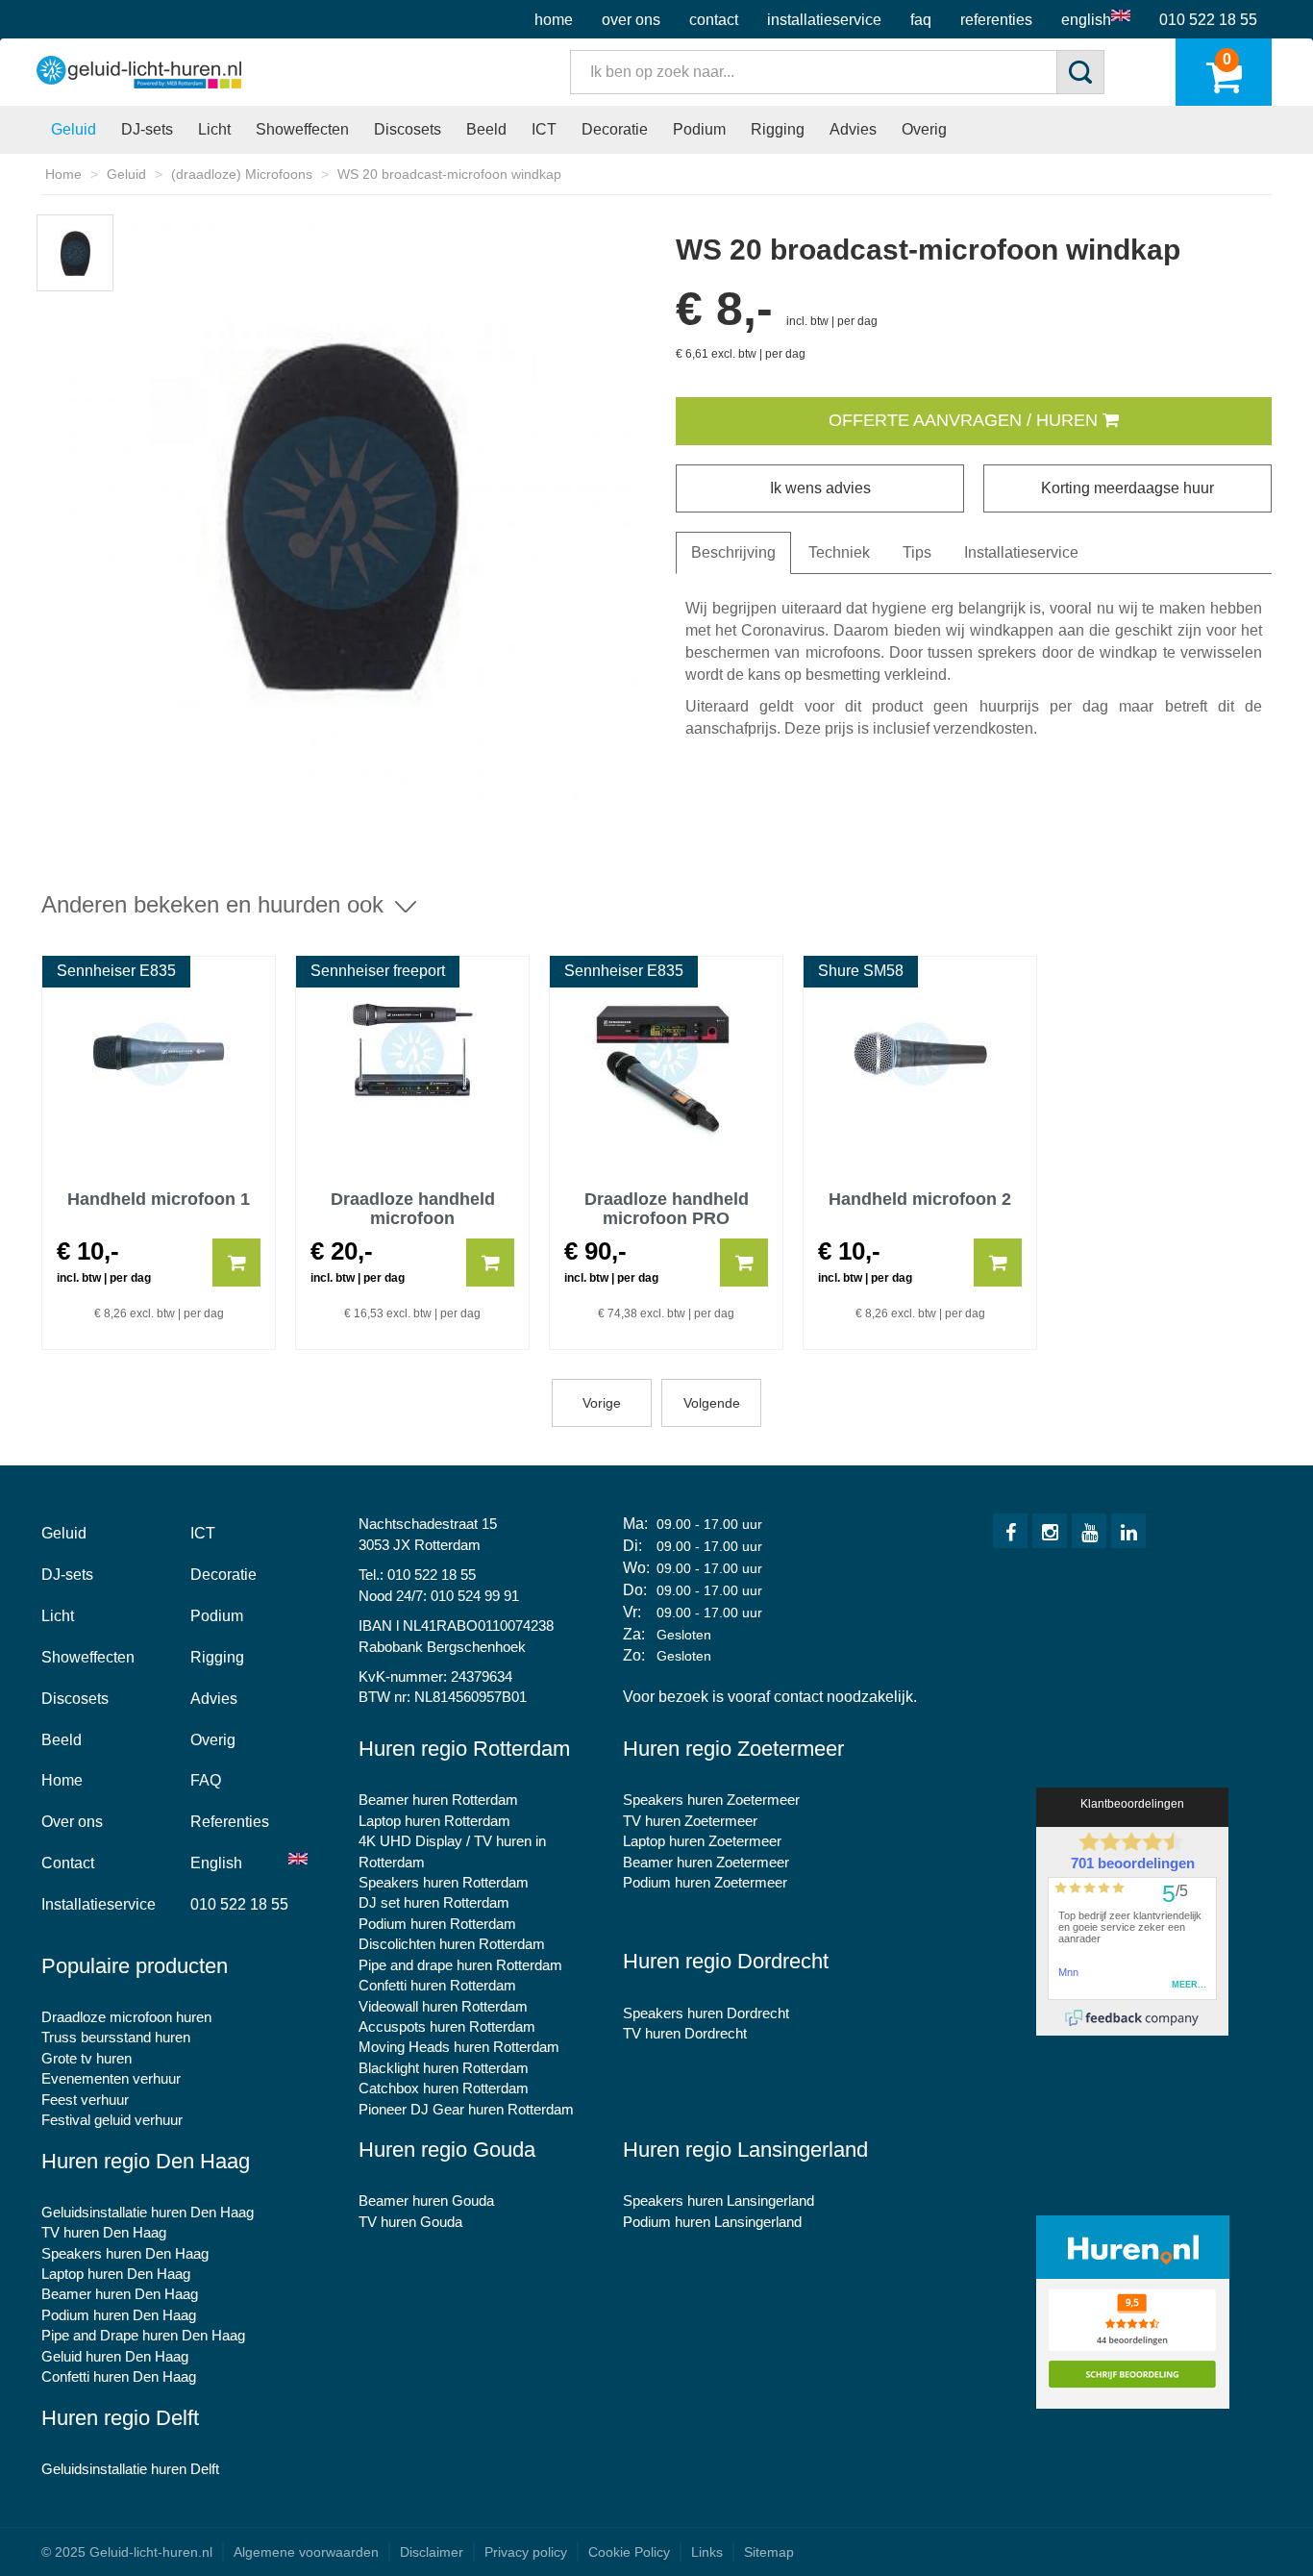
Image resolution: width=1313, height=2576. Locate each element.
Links (707, 2552)
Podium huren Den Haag (119, 2315)
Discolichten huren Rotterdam (452, 1944)
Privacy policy (526, 2552)
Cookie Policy (629, 2552)
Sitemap (769, 2552)
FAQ (921, 20)
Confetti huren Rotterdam (437, 1985)
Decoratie (615, 129)
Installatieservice (824, 20)
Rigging (778, 129)
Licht (214, 129)
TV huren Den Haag (104, 2232)
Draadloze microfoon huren (126, 2017)
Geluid (74, 129)
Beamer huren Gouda (426, 2201)
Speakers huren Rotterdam (444, 1882)
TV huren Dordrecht (685, 2033)
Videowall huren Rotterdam (443, 2006)
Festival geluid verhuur (112, 2120)
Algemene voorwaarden (306, 2552)
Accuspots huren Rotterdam (447, 2026)
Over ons (631, 20)
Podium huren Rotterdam (437, 1924)
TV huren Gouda (410, 2222)
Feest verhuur (85, 2100)
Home (554, 20)
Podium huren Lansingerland (712, 2222)
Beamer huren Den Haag (120, 2294)
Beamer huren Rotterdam (438, 1800)
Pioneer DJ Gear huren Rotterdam (466, 2109)
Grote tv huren (87, 2058)
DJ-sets (147, 129)
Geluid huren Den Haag (115, 2356)
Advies (853, 129)
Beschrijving (733, 552)
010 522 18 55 (1208, 20)
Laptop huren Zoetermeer (702, 1841)
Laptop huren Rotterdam (434, 1821)
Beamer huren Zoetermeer (706, 1862)
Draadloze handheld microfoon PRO (667, 1207)
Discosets (408, 129)
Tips (917, 552)
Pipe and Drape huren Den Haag (143, 2335)
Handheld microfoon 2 (920, 1200)
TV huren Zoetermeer (690, 1821)
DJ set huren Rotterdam (434, 1902)
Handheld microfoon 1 (159, 1200)
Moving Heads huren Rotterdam (459, 2047)
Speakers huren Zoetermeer (711, 1800)
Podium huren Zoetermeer (705, 1882)
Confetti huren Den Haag (119, 2376)
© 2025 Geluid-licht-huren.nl (127, 2552)
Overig (924, 129)
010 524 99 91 (475, 1596)
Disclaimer (432, 2552)
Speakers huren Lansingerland (718, 2201)
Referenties (996, 20)
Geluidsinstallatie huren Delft (130, 2469)
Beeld (486, 129)
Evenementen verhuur (111, 2078)
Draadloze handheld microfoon (413, 1207)
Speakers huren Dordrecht (706, 2013)
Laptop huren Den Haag (116, 2274)
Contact (714, 20)
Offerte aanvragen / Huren (966, 420)
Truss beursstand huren (116, 2037)
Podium (699, 129)
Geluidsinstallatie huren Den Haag (148, 2212)
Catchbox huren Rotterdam (444, 2088)
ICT (544, 129)
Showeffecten (302, 129)
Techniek (839, 552)
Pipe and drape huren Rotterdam (460, 1965)
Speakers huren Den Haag (125, 2253)
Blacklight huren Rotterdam (444, 2068)
